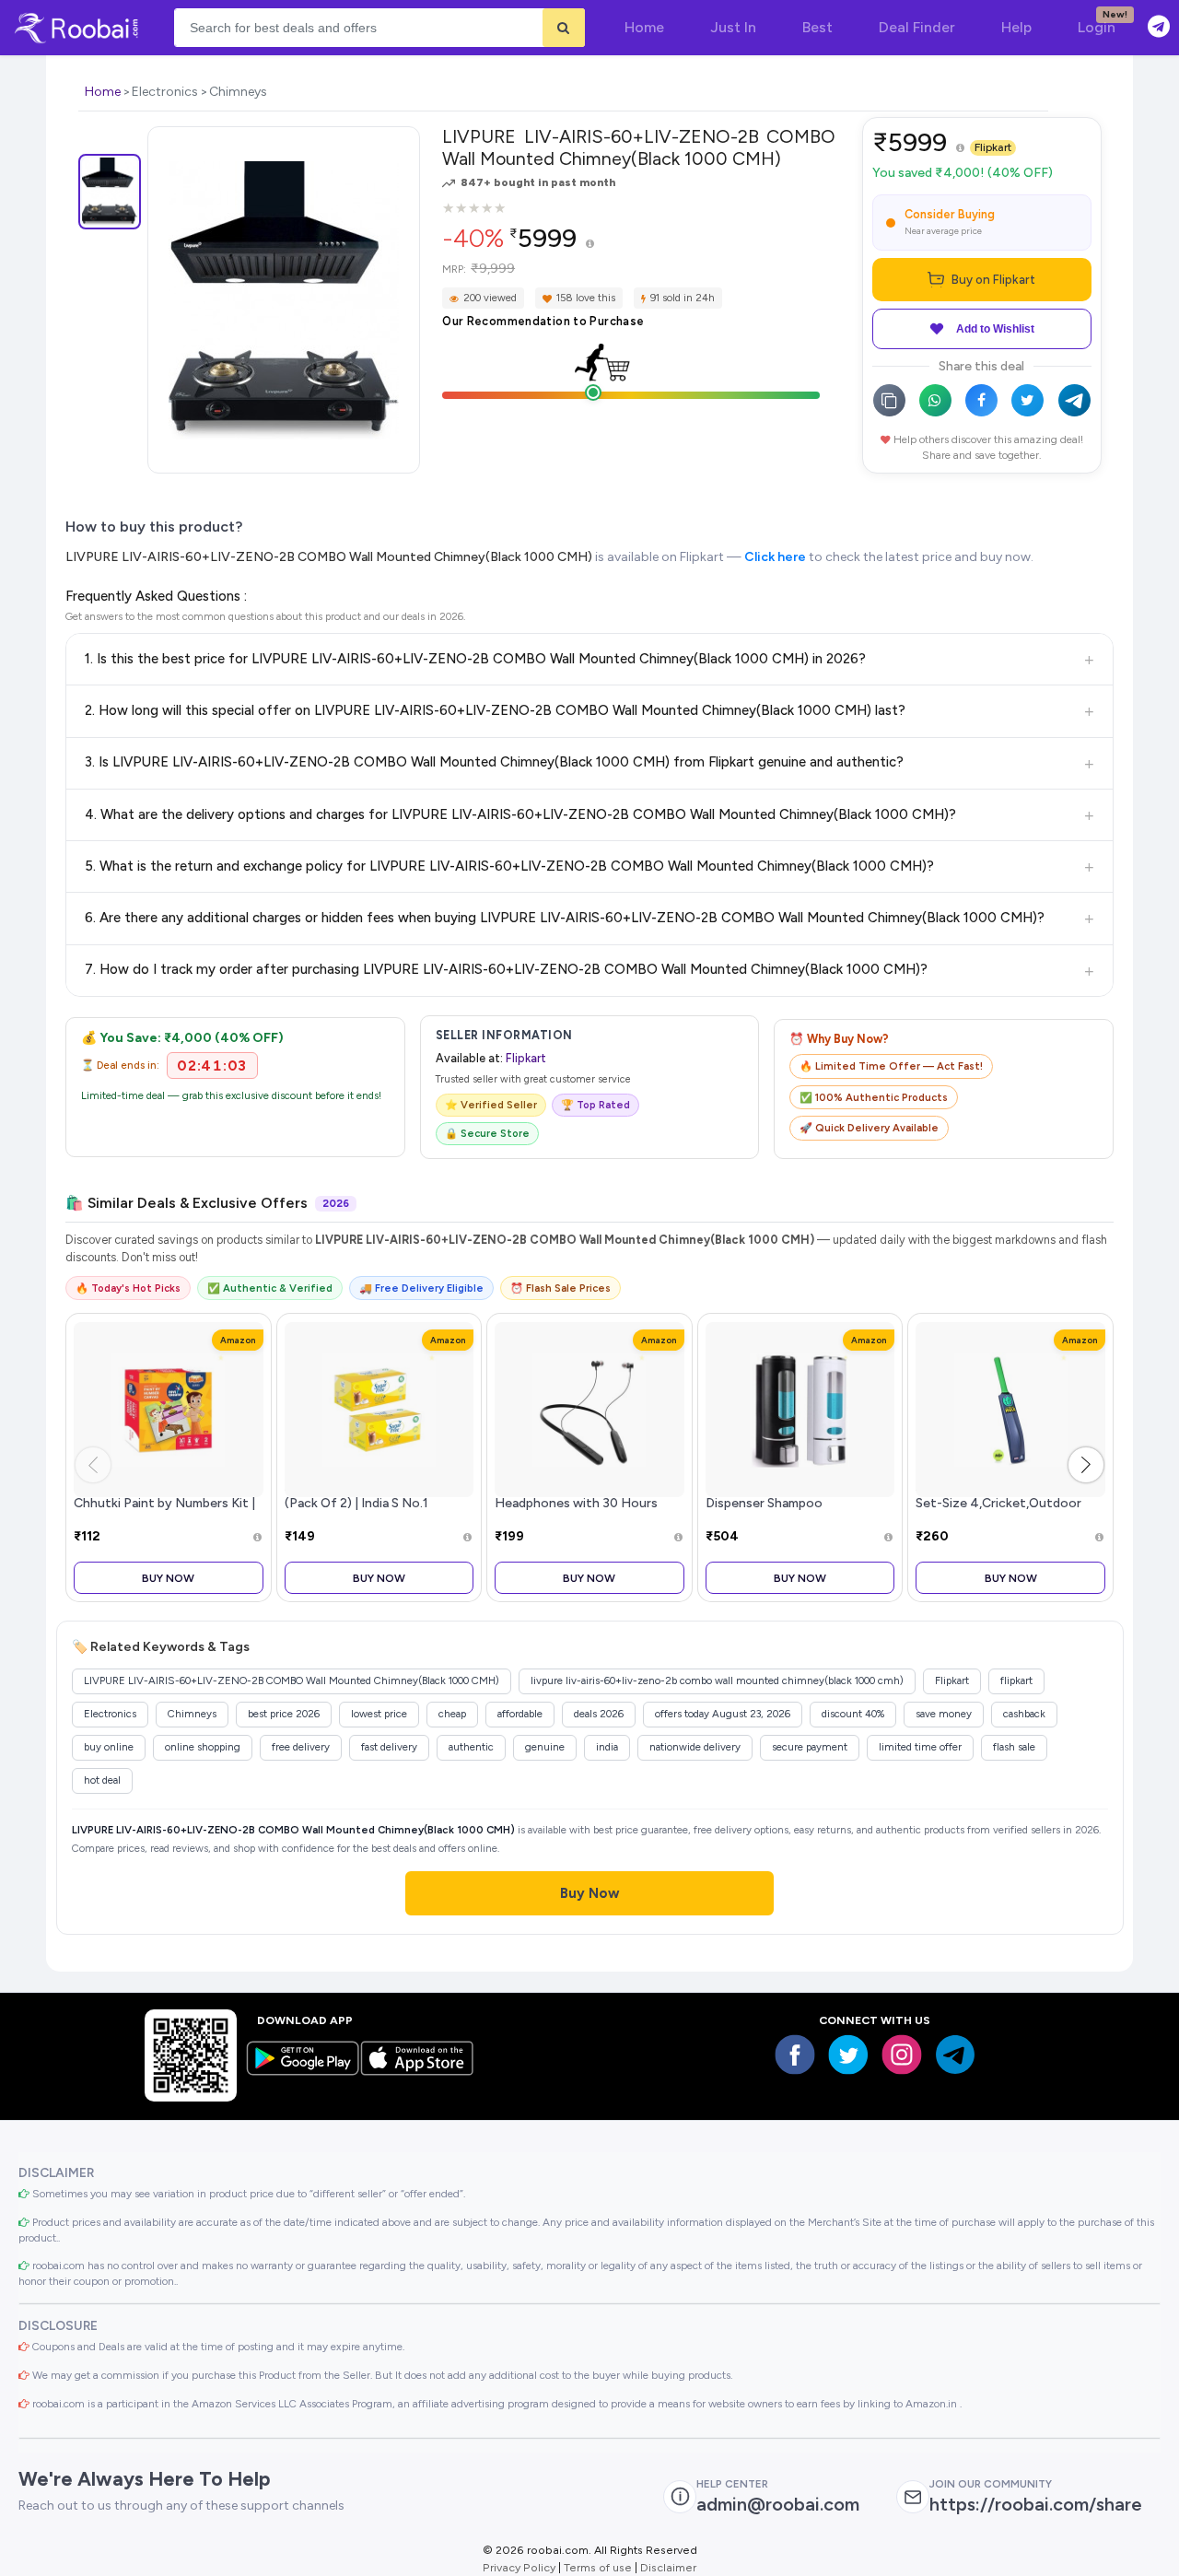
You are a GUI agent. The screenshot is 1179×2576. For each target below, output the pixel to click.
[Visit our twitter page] (848, 2055)
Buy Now (168, 1578)
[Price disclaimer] (590, 245)
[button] (1086, 1465)
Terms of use (598, 2567)
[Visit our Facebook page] (795, 2055)
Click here (775, 557)
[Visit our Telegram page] (955, 2055)
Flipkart (993, 147)
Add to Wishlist (995, 329)
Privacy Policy (519, 2567)
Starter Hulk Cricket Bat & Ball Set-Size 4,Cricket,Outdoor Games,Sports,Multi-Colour (1004, 1504)
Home (103, 92)
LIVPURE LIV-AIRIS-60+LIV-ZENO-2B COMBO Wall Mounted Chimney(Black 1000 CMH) (329, 557)
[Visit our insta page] (902, 2055)
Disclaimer (668, 2567)
